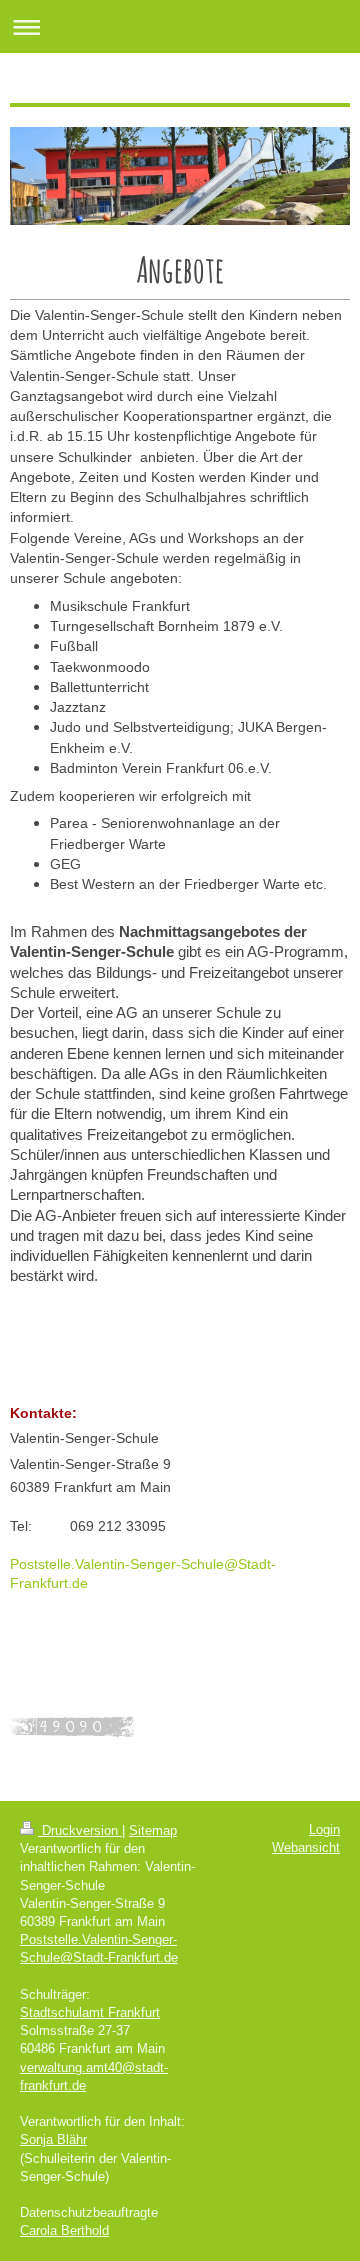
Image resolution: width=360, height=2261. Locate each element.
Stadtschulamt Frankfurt (90, 2012)
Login (324, 1829)
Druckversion (80, 1830)
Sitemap (153, 1830)
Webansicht (306, 1847)
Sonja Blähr (53, 2139)
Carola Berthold (64, 2230)
